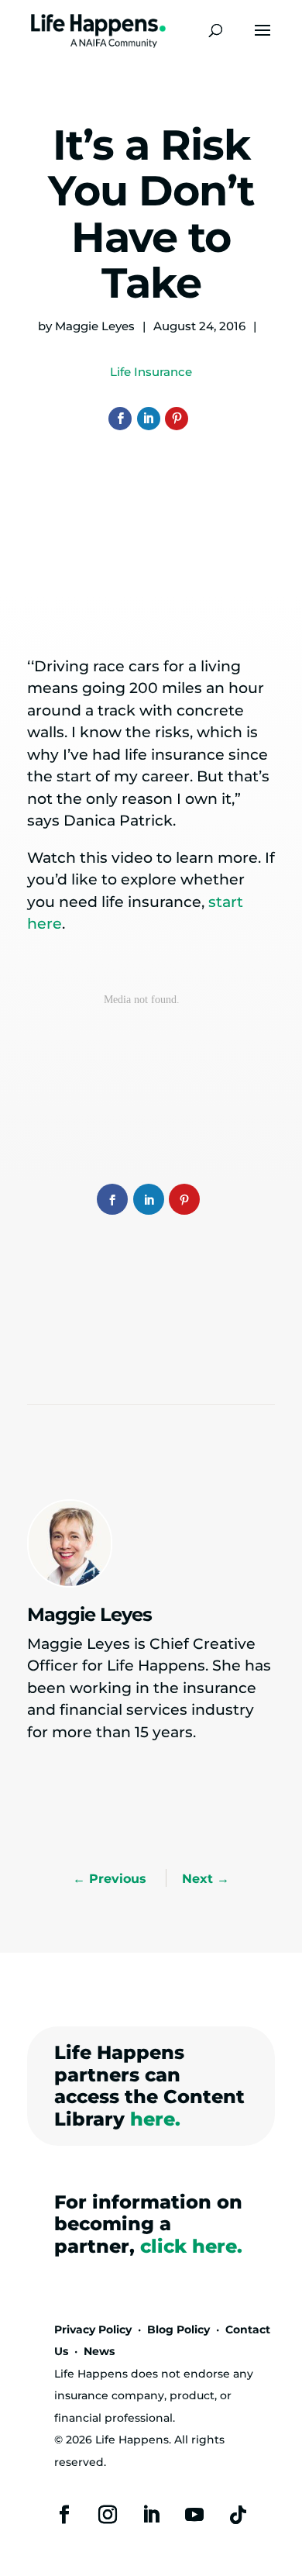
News (99, 2351)
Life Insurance (151, 372)
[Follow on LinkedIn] (151, 2515)
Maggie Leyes (95, 326)
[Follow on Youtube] (194, 2515)
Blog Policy (178, 2329)
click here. (191, 2246)
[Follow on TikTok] (238, 2515)
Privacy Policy (93, 2329)
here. (155, 2119)
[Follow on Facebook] (64, 2515)
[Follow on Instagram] (108, 2515)
